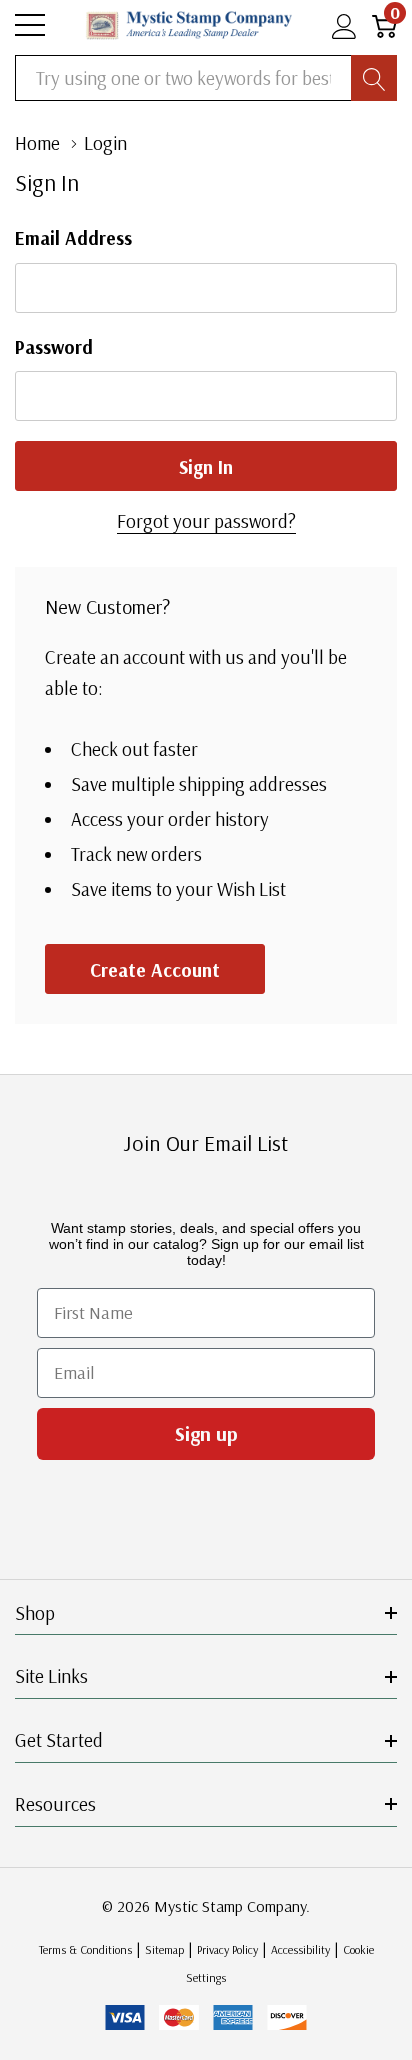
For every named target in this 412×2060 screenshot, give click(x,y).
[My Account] (344, 25)
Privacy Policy (227, 1949)
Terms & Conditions (85, 1949)
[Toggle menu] (30, 25)
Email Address (73, 238)
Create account (155, 970)
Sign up (206, 1433)
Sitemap (164, 1949)
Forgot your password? (206, 521)
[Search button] (374, 78)
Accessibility (300, 1949)
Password (54, 347)
